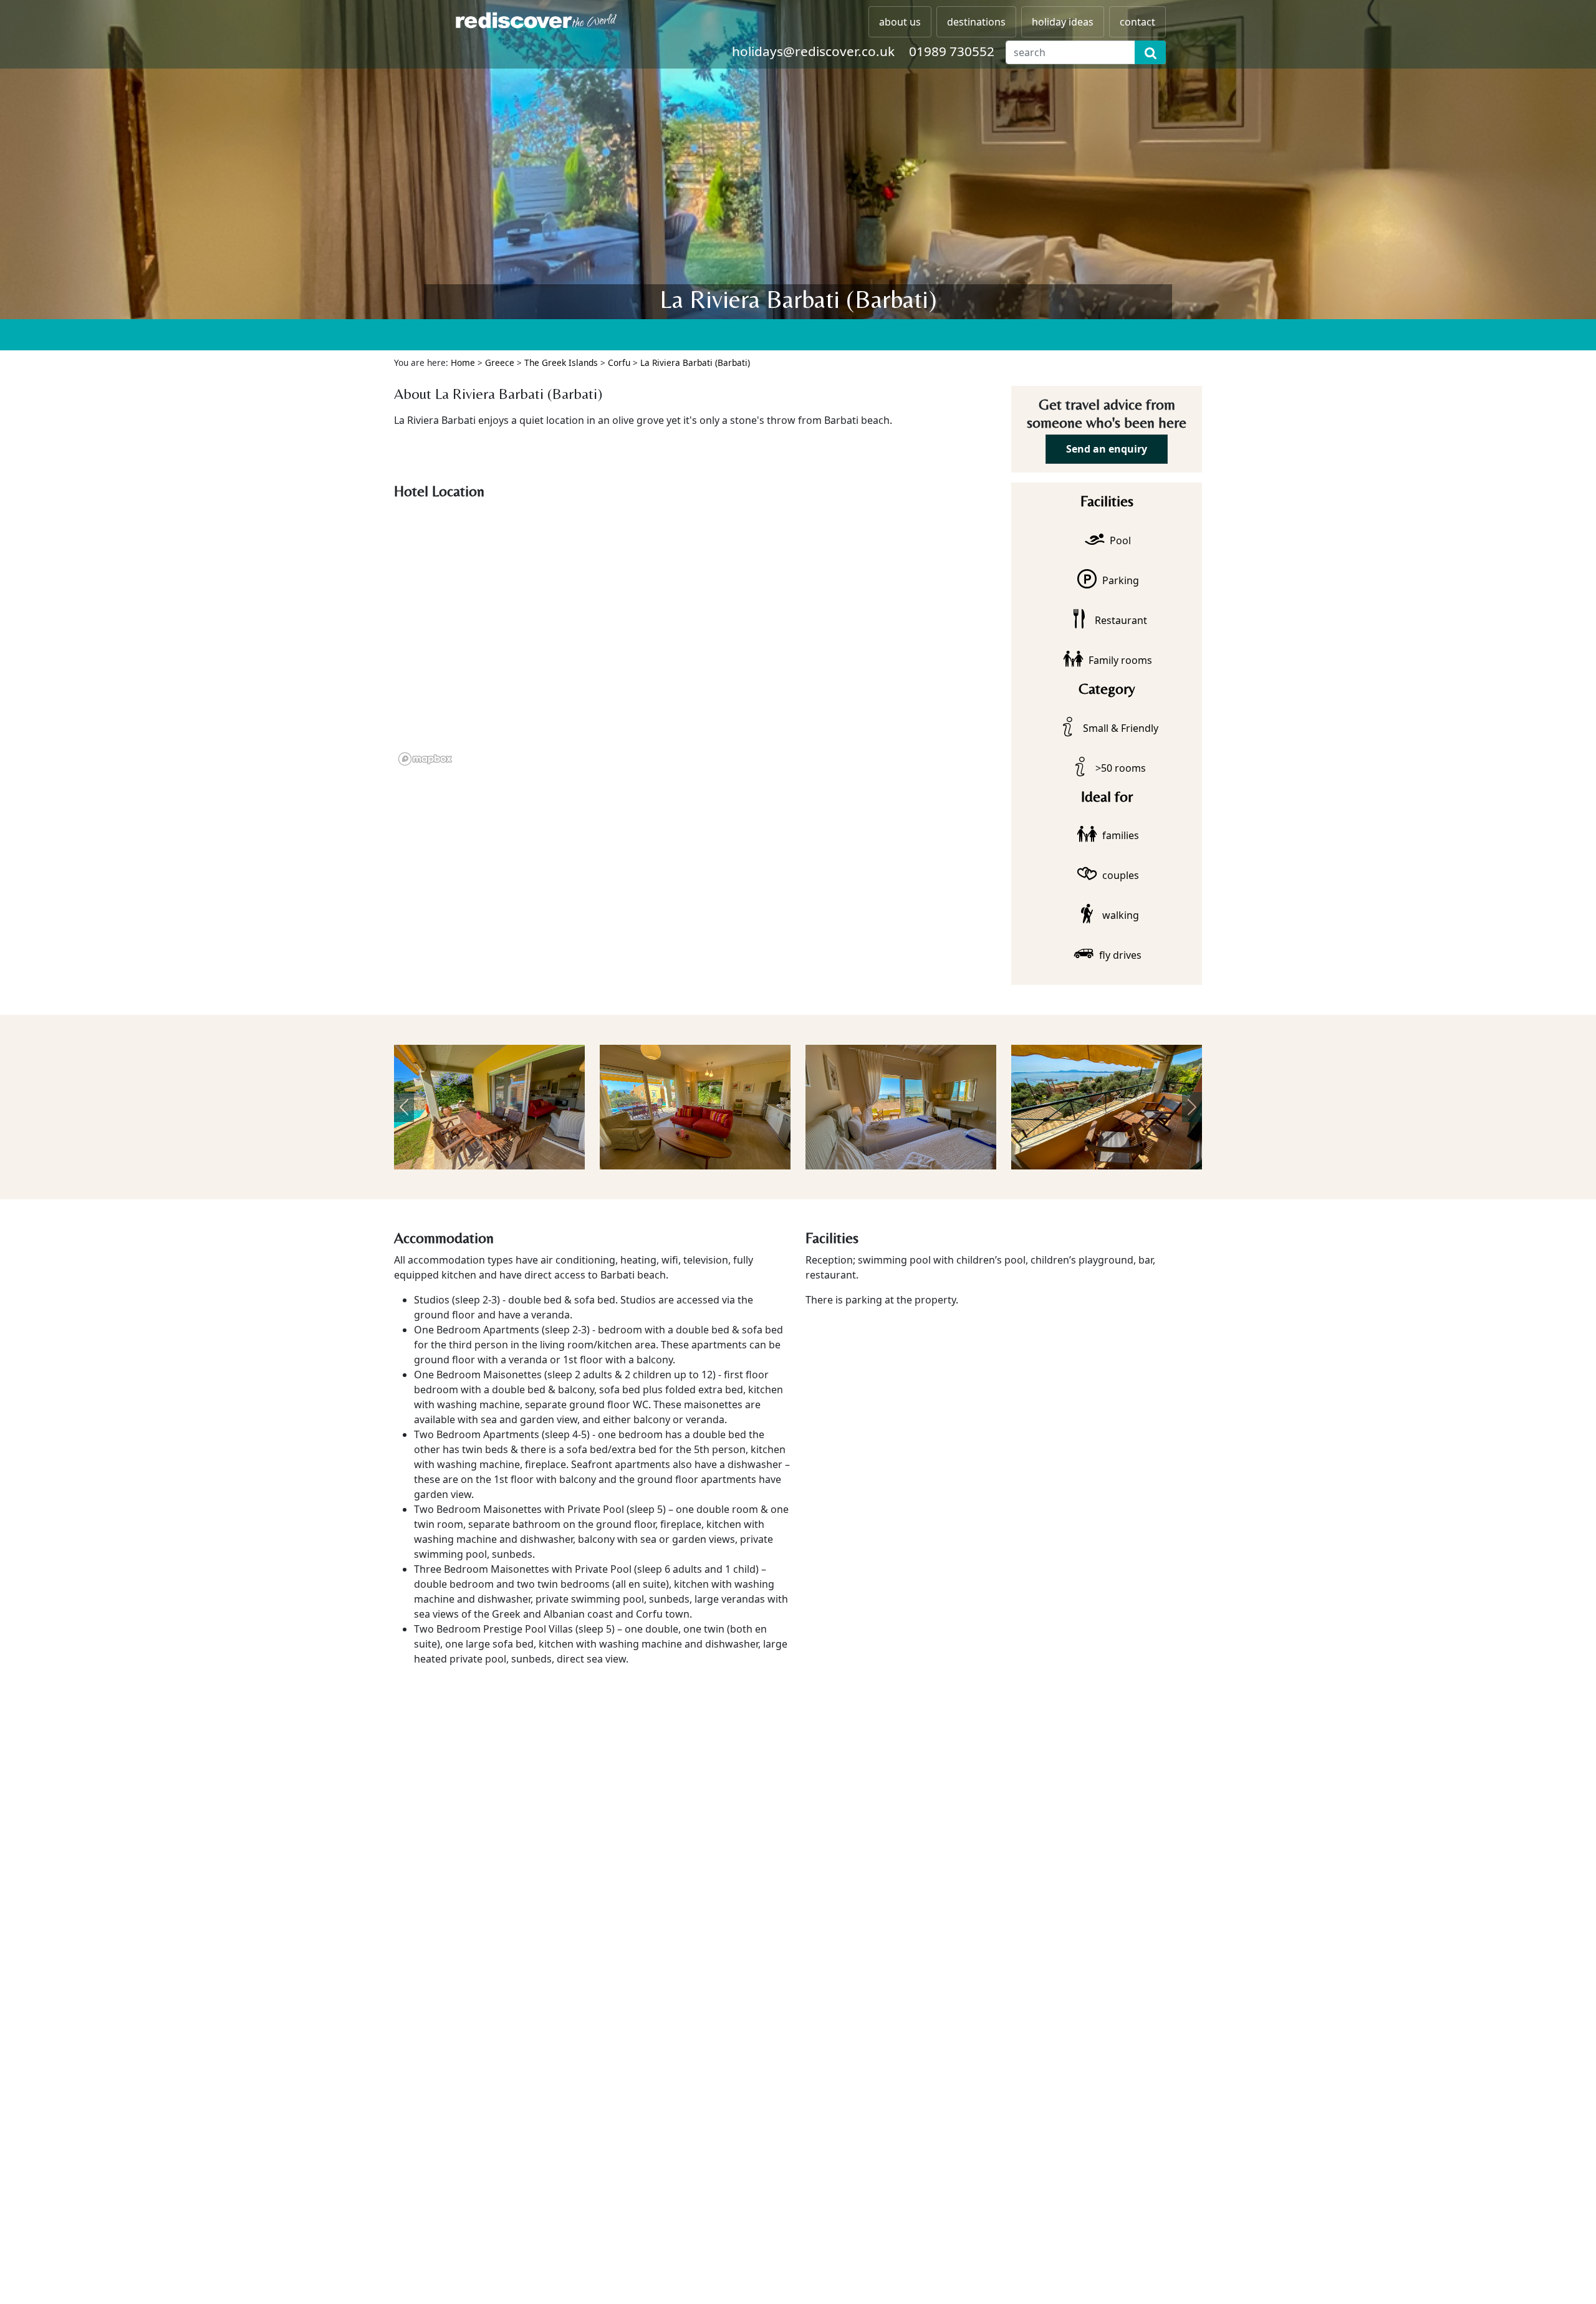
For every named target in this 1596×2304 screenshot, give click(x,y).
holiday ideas (1063, 22)
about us (900, 22)
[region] (695, 637)
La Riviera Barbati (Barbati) (695, 362)
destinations (976, 22)
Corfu (619, 362)
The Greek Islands (561, 362)
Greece (500, 362)
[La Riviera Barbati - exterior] (509, 1107)
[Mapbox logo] (425, 759)
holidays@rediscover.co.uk (813, 51)
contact (1137, 22)
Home (463, 362)
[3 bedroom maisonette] (1127, 1107)
